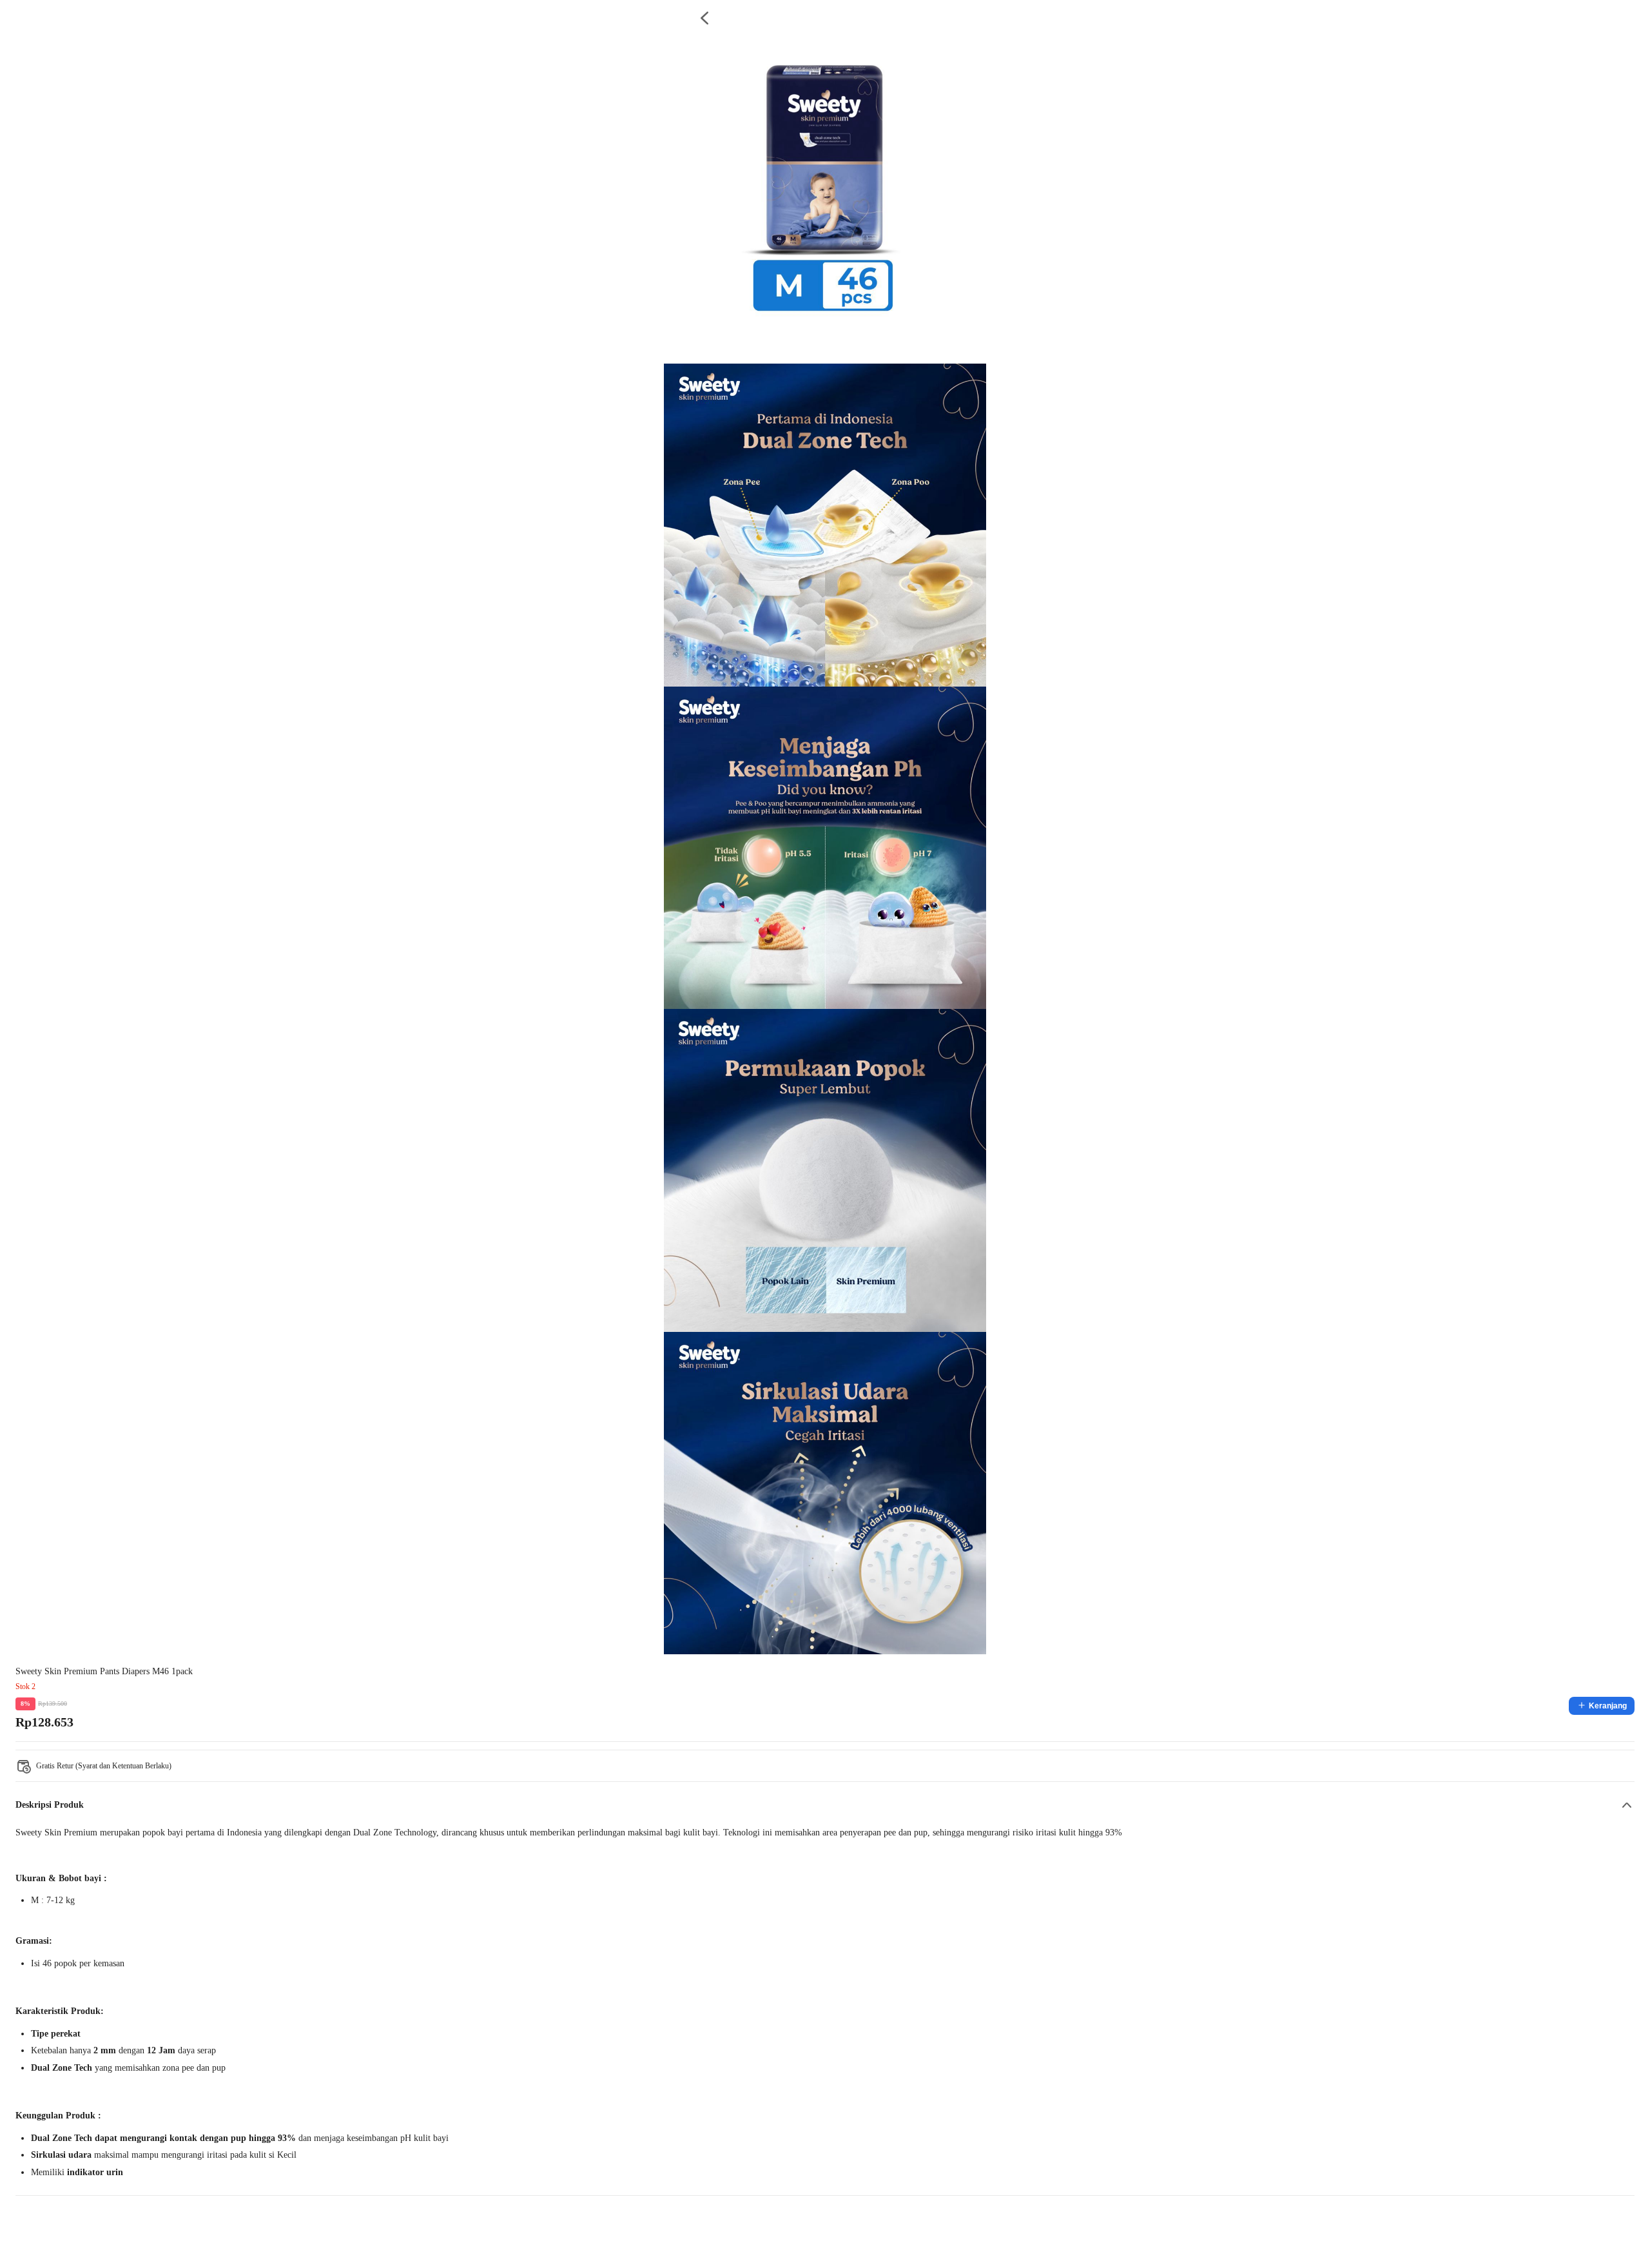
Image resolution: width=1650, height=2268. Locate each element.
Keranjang (1608, 1706)
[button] (825, 1805)
